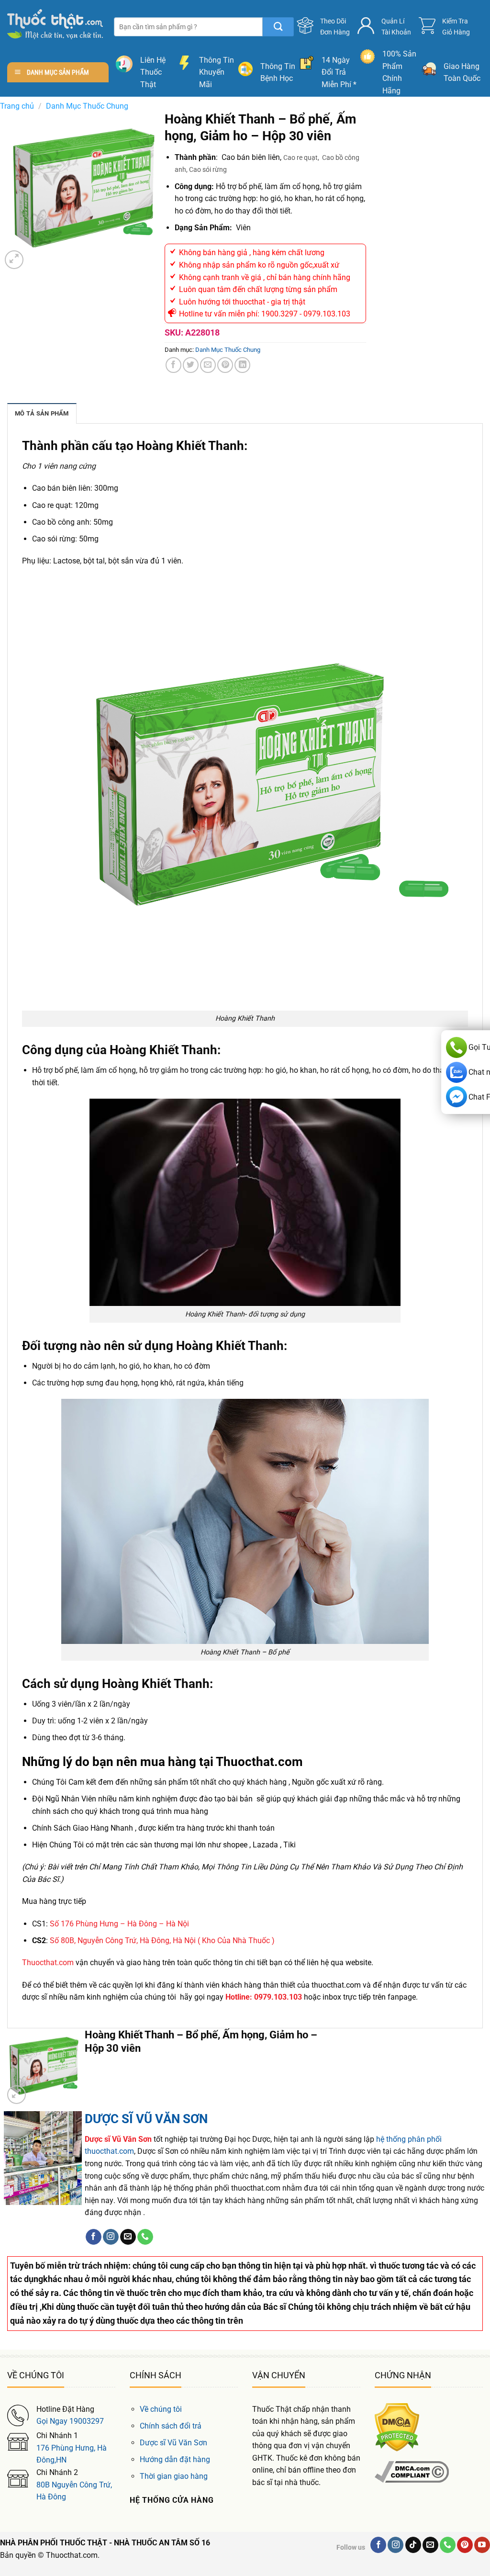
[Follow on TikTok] (413, 2545)
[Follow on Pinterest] (465, 2545)
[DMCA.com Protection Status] (397, 2426)
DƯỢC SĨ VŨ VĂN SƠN (146, 2119)
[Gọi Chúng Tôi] (145, 2237)
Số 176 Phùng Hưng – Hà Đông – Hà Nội (119, 1924)
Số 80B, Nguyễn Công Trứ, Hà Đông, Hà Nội (123, 1940)
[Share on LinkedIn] (242, 365)
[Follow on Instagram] (111, 2237)
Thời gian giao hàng (174, 2476)
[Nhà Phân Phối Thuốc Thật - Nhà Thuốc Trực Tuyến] (55, 24)
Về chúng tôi (161, 2409)
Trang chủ (17, 106)
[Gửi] (278, 27)
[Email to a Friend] (208, 365)
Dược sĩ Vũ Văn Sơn (173, 2443)
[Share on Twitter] (191, 365)
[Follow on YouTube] (482, 2545)
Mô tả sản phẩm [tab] (42, 413)
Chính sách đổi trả (171, 2426)
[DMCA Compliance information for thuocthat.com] (412, 2471)
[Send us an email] (128, 2237)
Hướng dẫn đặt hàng (175, 2459)
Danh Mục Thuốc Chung (87, 106)
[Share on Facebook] (173, 365)
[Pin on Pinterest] (225, 365)
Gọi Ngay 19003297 (70, 2421)
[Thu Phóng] (14, 260)
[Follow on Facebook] (94, 2237)
